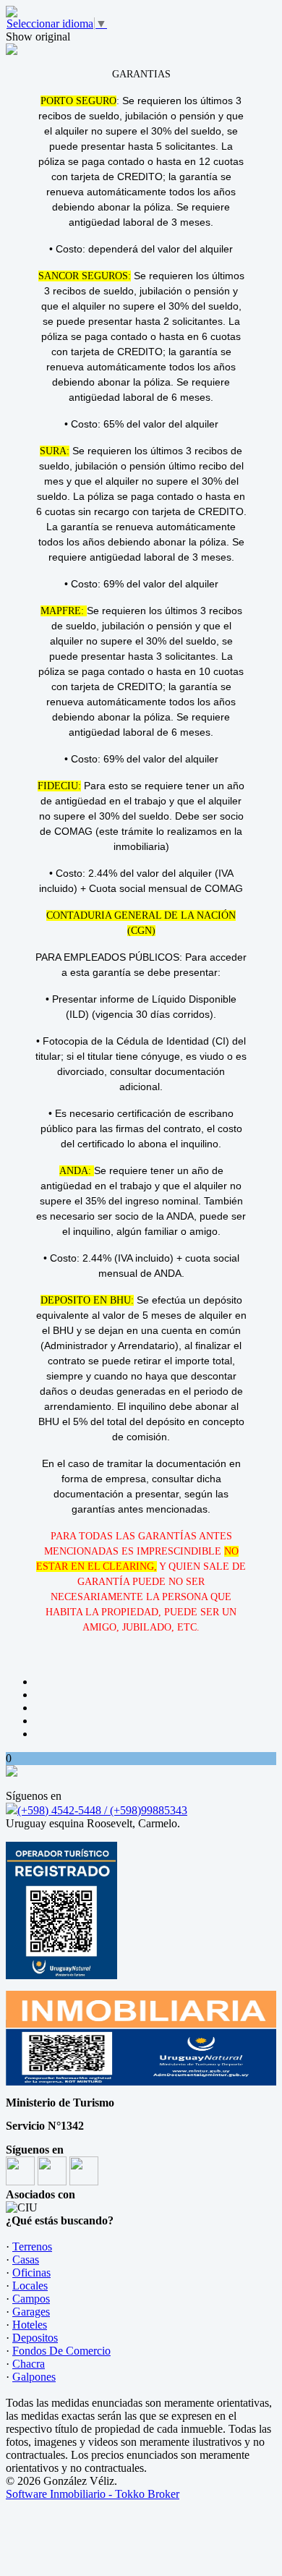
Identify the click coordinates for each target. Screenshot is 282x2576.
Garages (31, 2312)
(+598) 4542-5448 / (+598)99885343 (102, 1810)
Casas (26, 2260)
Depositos (35, 2338)
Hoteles (30, 2325)
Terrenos (32, 2246)
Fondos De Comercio (61, 2351)
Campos (31, 2299)
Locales (30, 2286)
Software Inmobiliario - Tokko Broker (93, 2494)
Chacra (29, 2364)
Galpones (34, 2377)
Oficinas (31, 2273)
